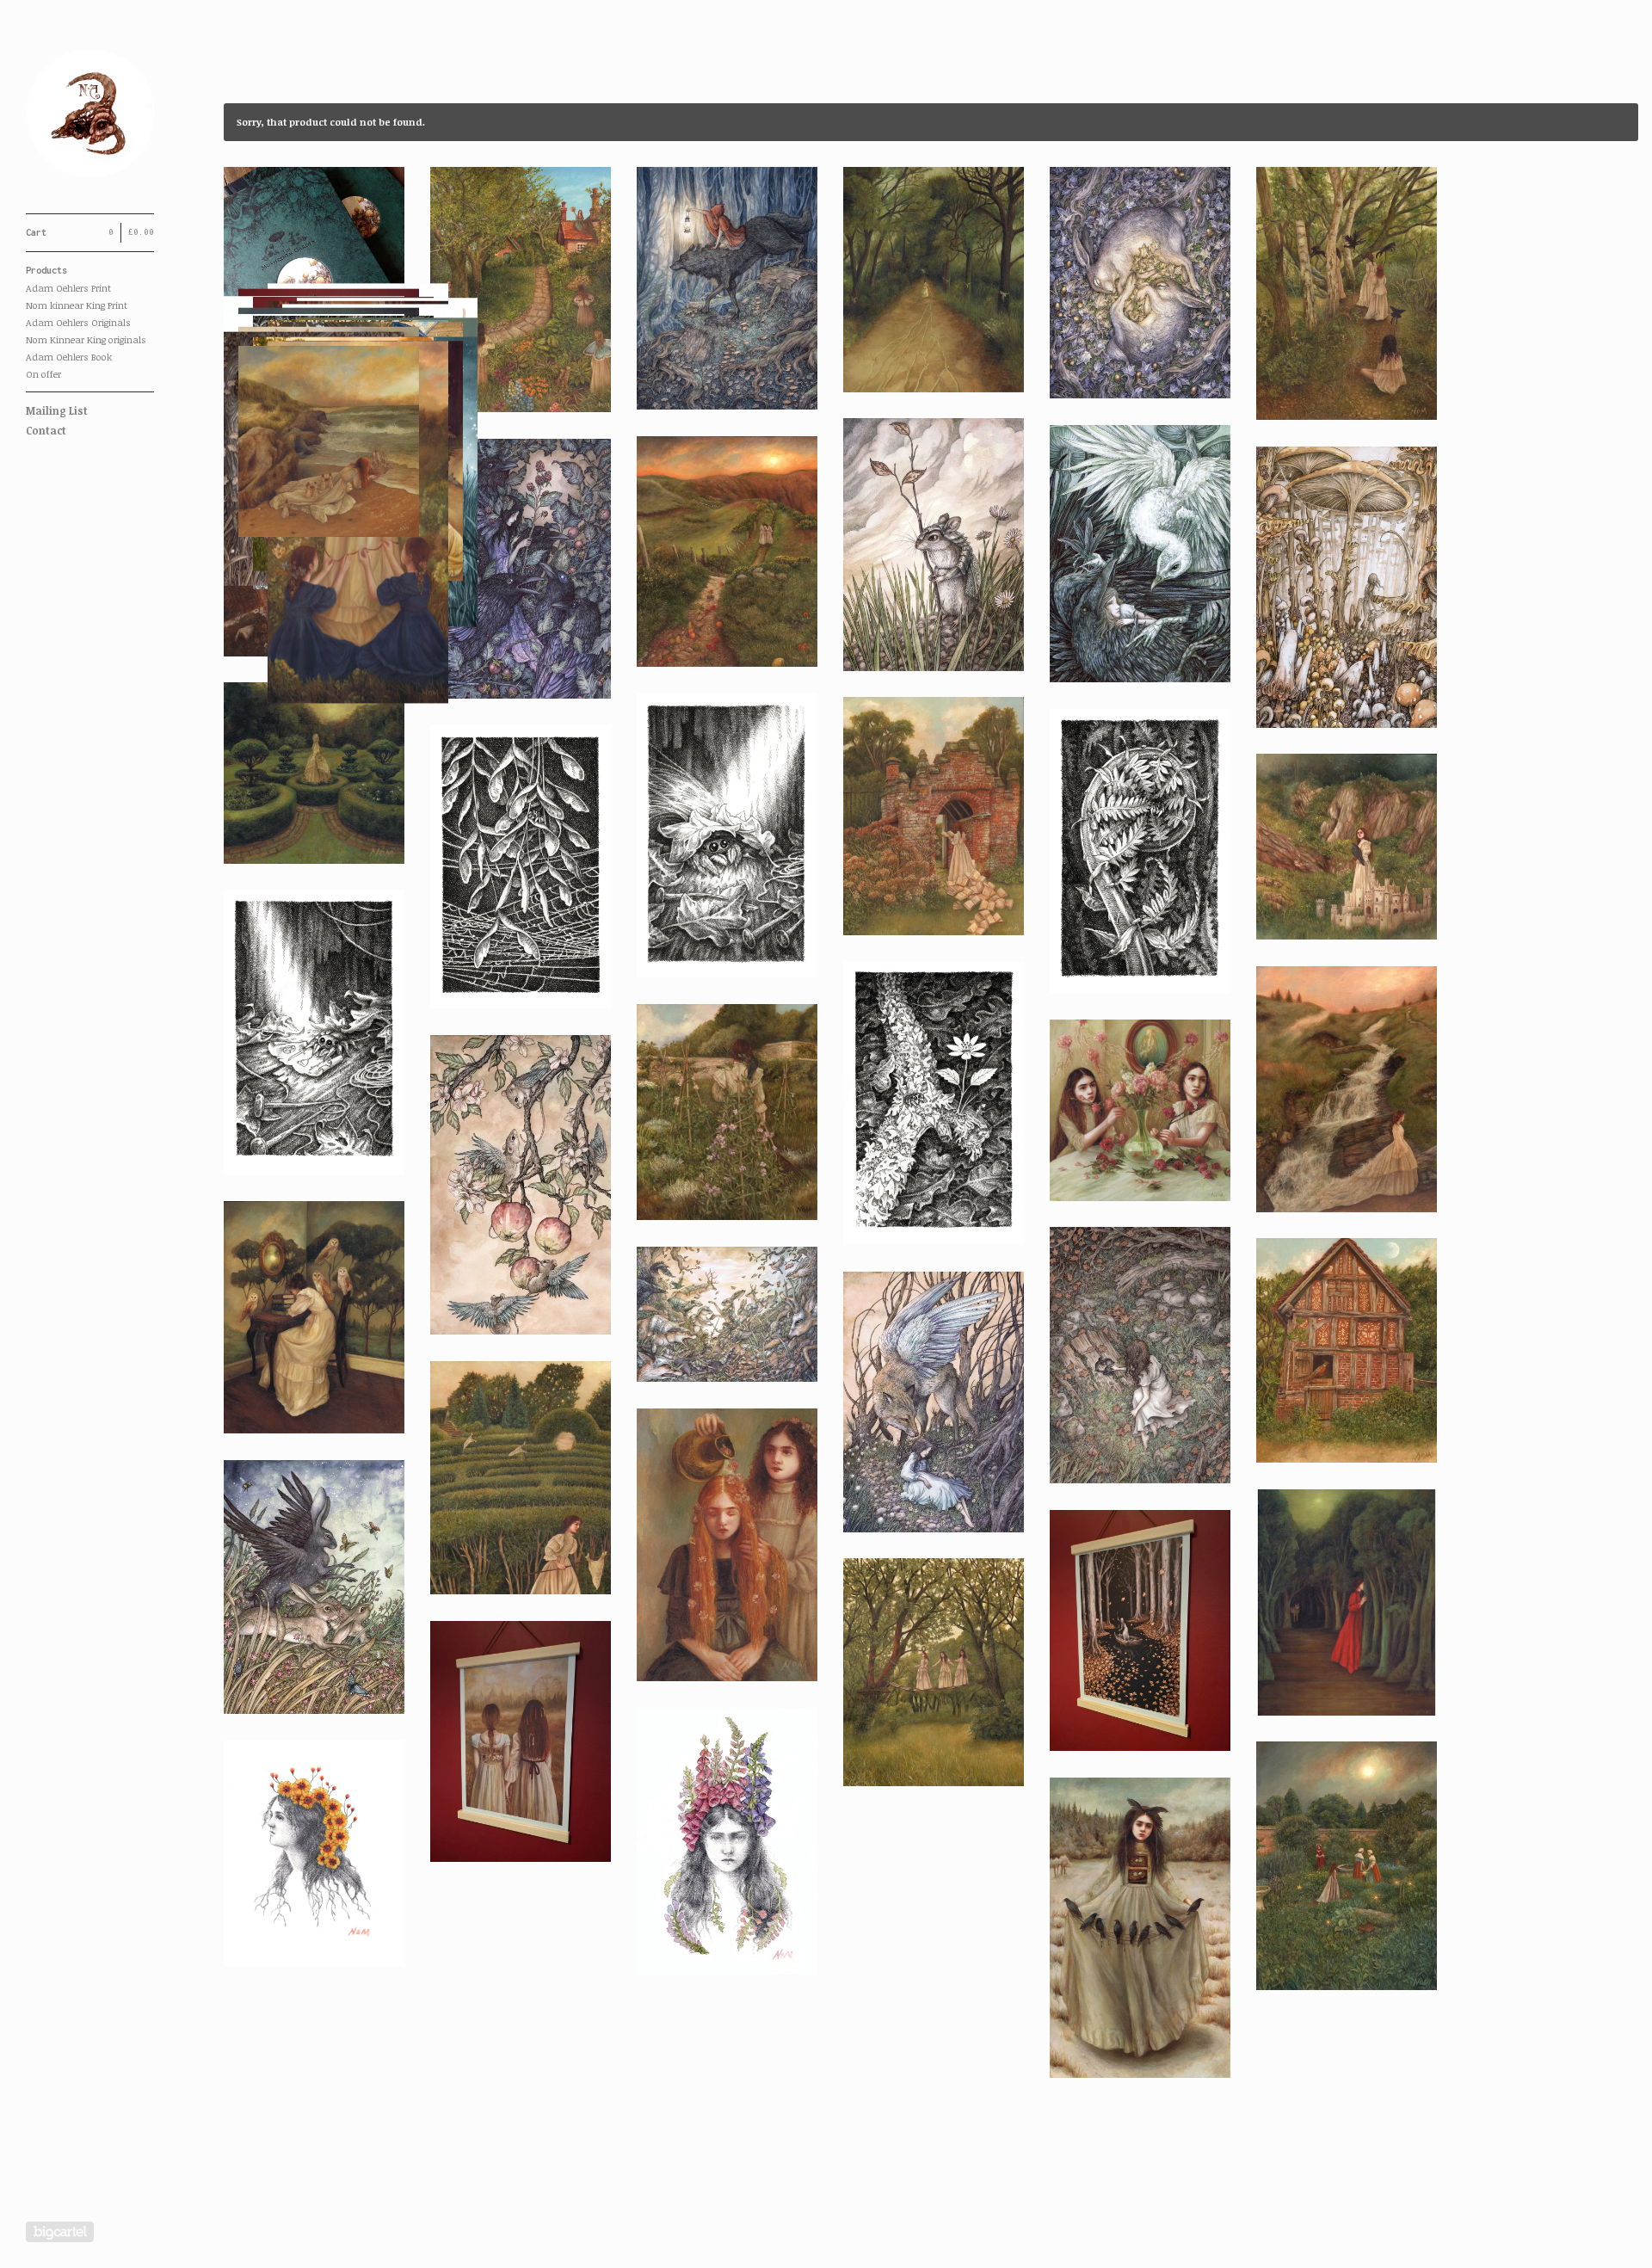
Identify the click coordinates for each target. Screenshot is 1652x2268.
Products (46, 270)
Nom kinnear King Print (77, 305)
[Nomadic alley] (90, 116)
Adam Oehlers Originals (78, 322)
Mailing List (57, 410)
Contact (46, 430)
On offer (43, 374)
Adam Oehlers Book (69, 357)
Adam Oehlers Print (68, 288)
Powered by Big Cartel (60, 2232)
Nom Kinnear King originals (86, 339)
